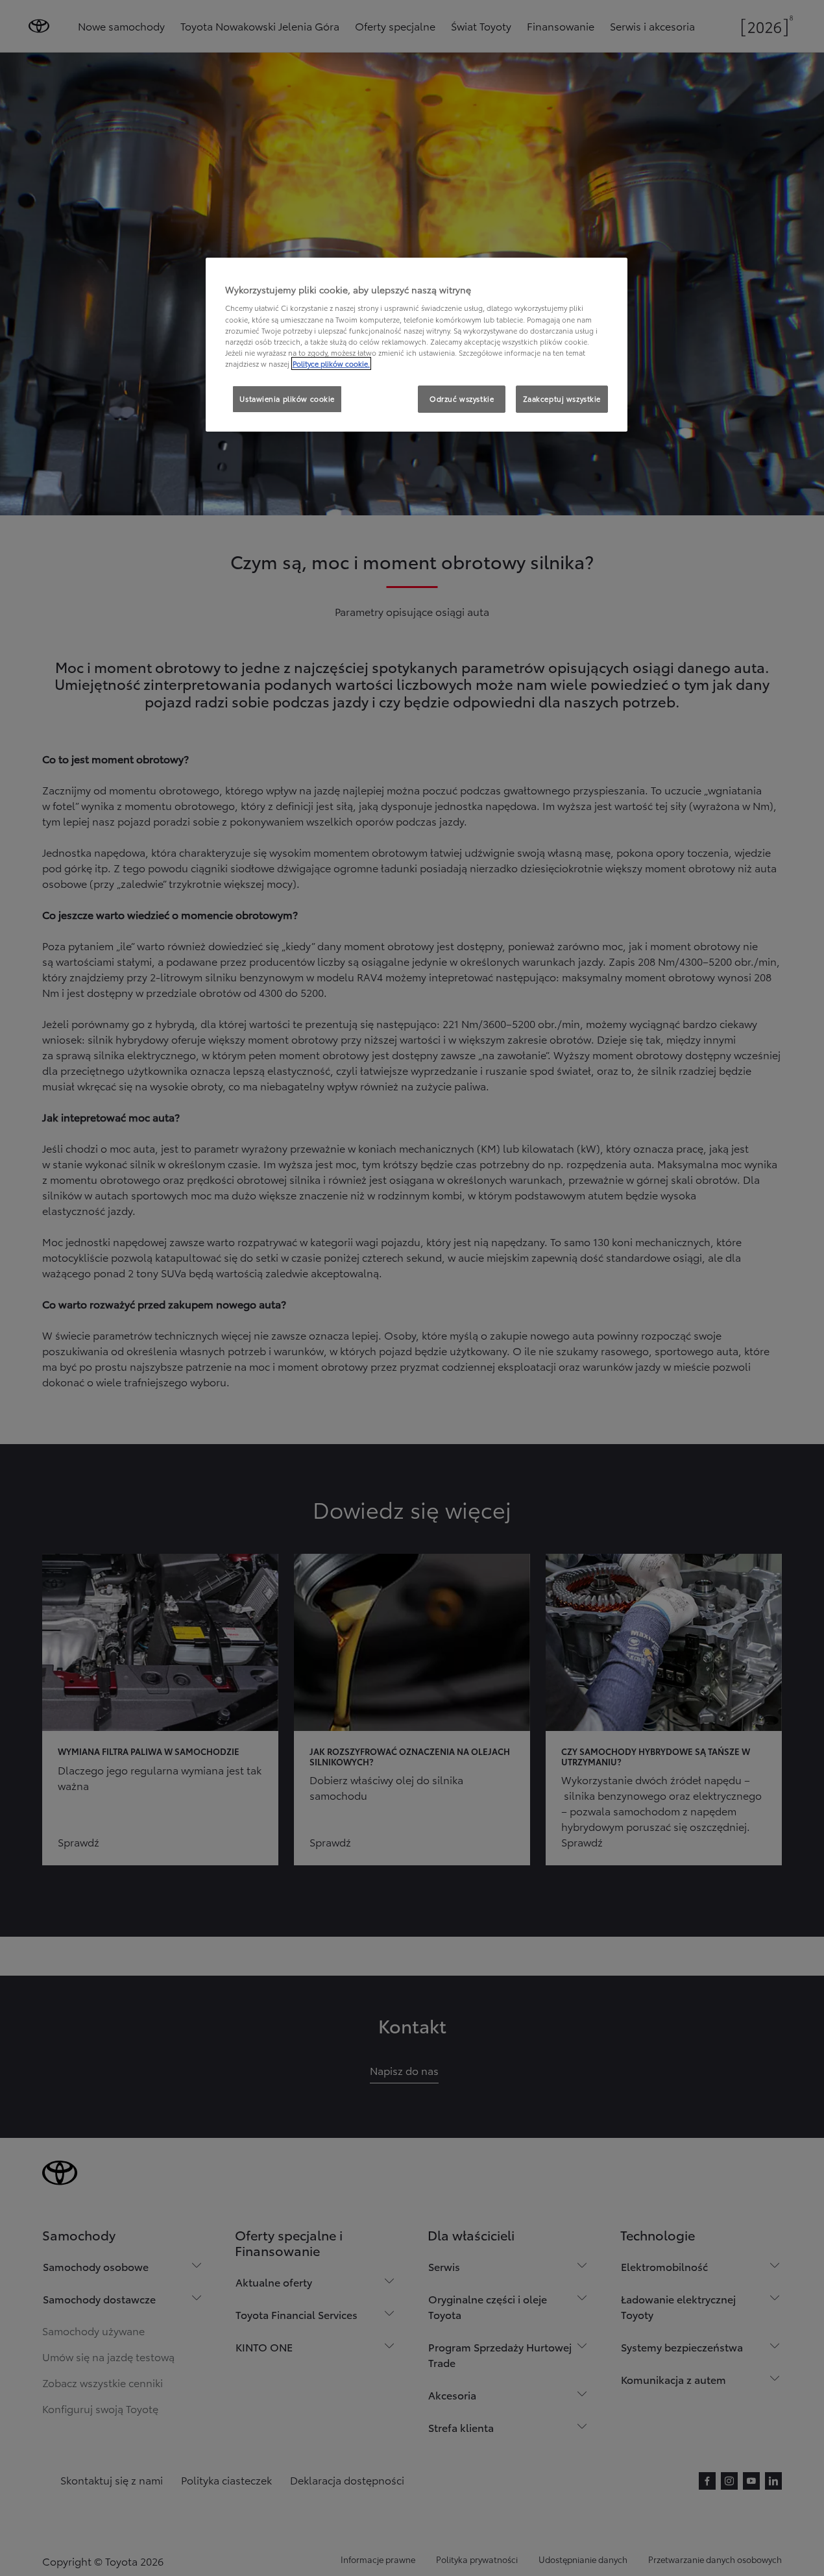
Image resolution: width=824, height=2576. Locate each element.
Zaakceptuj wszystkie (562, 399)
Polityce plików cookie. (331, 363)
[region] (417, 345)
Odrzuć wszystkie (462, 399)
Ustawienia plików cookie (287, 399)
